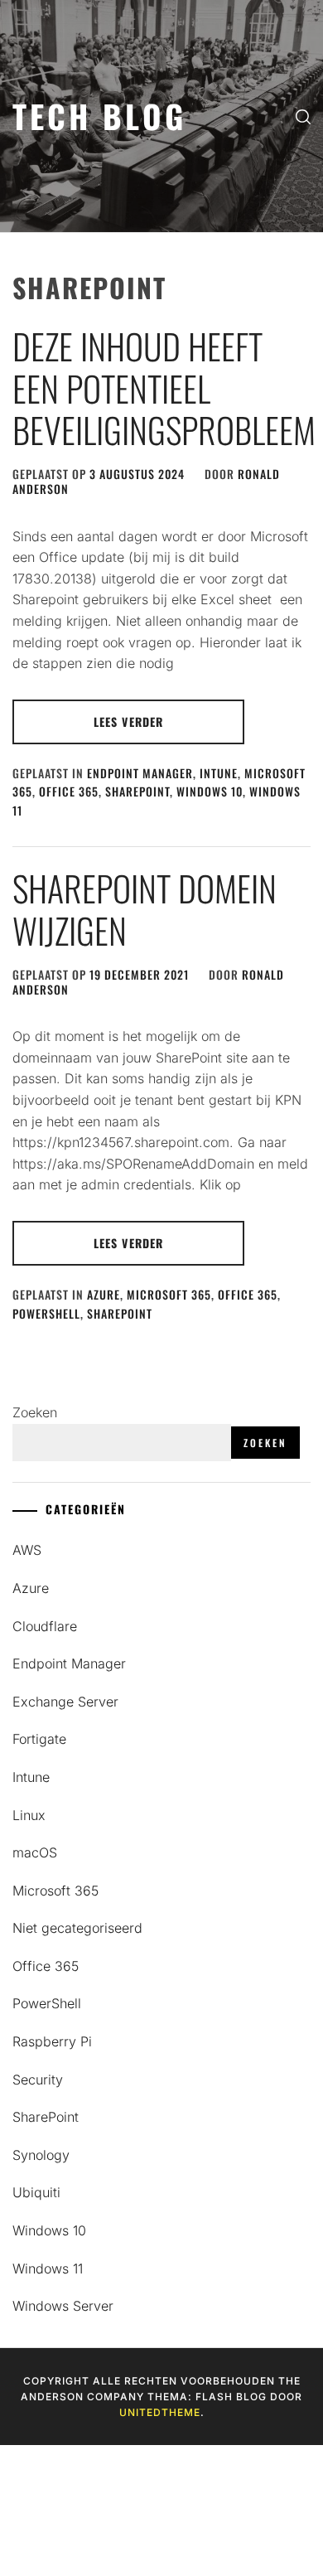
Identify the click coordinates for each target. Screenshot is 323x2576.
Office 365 (69, 791)
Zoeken (35, 1412)
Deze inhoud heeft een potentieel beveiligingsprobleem (164, 387)
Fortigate (39, 1739)
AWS (27, 1550)
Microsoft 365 (169, 1294)
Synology (41, 2155)
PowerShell (46, 1313)
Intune (219, 773)
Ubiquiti (36, 2192)
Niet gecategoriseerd (77, 1928)
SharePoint (137, 791)
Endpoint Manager (140, 773)
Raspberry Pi (52, 2041)
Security (38, 2080)
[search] (303, 116)
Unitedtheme (160, 2412)
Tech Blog (99, 116)
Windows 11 (48, 2269)
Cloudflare (45, 1626)
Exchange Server (65, 1702)
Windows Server (63, 2306)
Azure (104, 1294)
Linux (29, 1815)
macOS (35, 1852)
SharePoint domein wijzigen (145, 908)
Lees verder (128, 721)
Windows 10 (210, 791)
